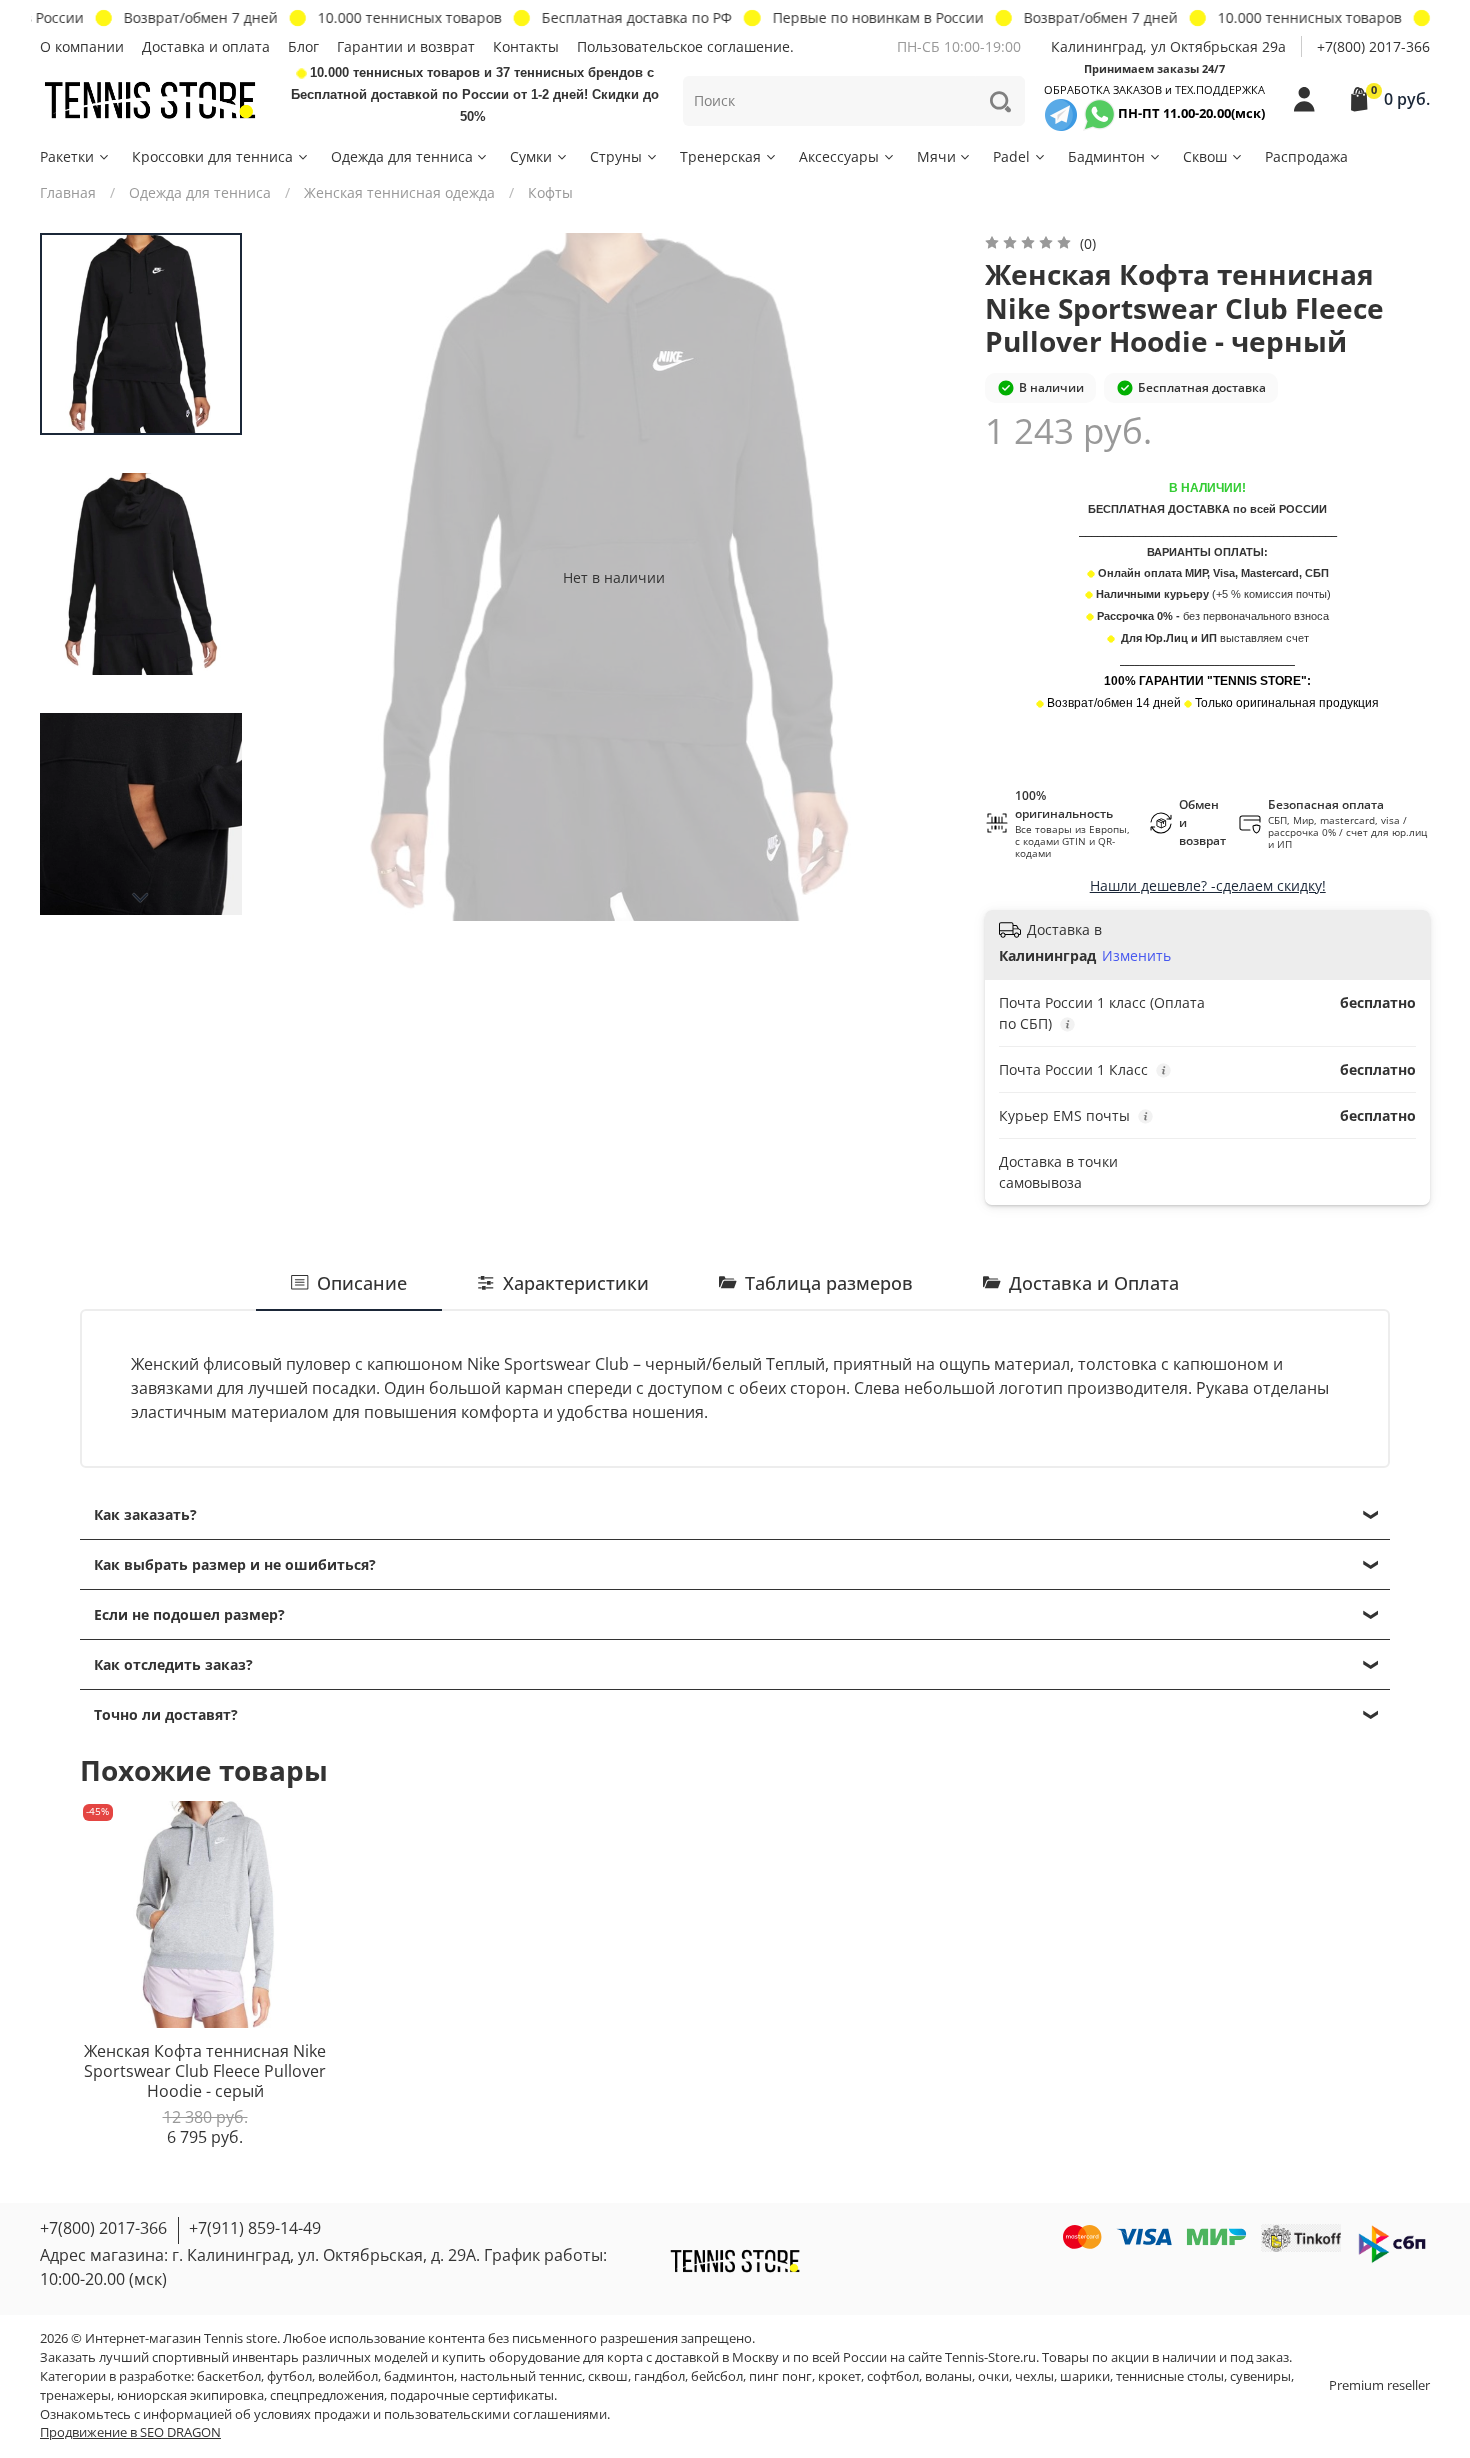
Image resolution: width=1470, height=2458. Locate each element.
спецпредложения (327, 2395)
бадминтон (419, 2376)
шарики (1085, 2376)
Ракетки (67, 156)
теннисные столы (1170, 2376)
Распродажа (1306, 156)
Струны (616, 156)
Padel (1011, 156)
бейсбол (717, 2376)
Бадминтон (1106, 156)
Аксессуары (839, 156)
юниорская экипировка (190, 2395)
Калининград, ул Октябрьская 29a (1168, 46)
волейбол (348, 2376)
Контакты (526, 46)
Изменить (1136, 956)
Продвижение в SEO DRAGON (130, 2432)
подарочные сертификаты (472, 2395)
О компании (82, 46)
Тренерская (720, 156)
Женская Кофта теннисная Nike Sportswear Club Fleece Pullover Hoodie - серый (205, 2071)
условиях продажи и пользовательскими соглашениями (430, 2414)
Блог (303, 46)
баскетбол (229, 2376)
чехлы (1034, 2376)
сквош (608, 2376)
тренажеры (75, 2395)
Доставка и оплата (206, 46)
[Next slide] (141, 898)
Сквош (1205, 156)
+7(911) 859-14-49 (255, 2228)
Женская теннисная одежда (399, 192)
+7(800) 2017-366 (1373, 46)
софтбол (893, 2376)
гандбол (659, 2376)
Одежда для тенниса (402, 156)
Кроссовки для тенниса (212, 156)
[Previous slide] (305, 577)
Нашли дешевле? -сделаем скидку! (1208, 885)
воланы (948, 2376)
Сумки (531, 156)
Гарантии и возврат (406, 46)
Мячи (936, 156)
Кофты (550, 192)
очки (993, 2376)
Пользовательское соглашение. (685, 46)
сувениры (1260, 2376)
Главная (68, 192)
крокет (839, 2376)
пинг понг (780, 2376)
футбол (289, 2376)
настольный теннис (521, 2376)
